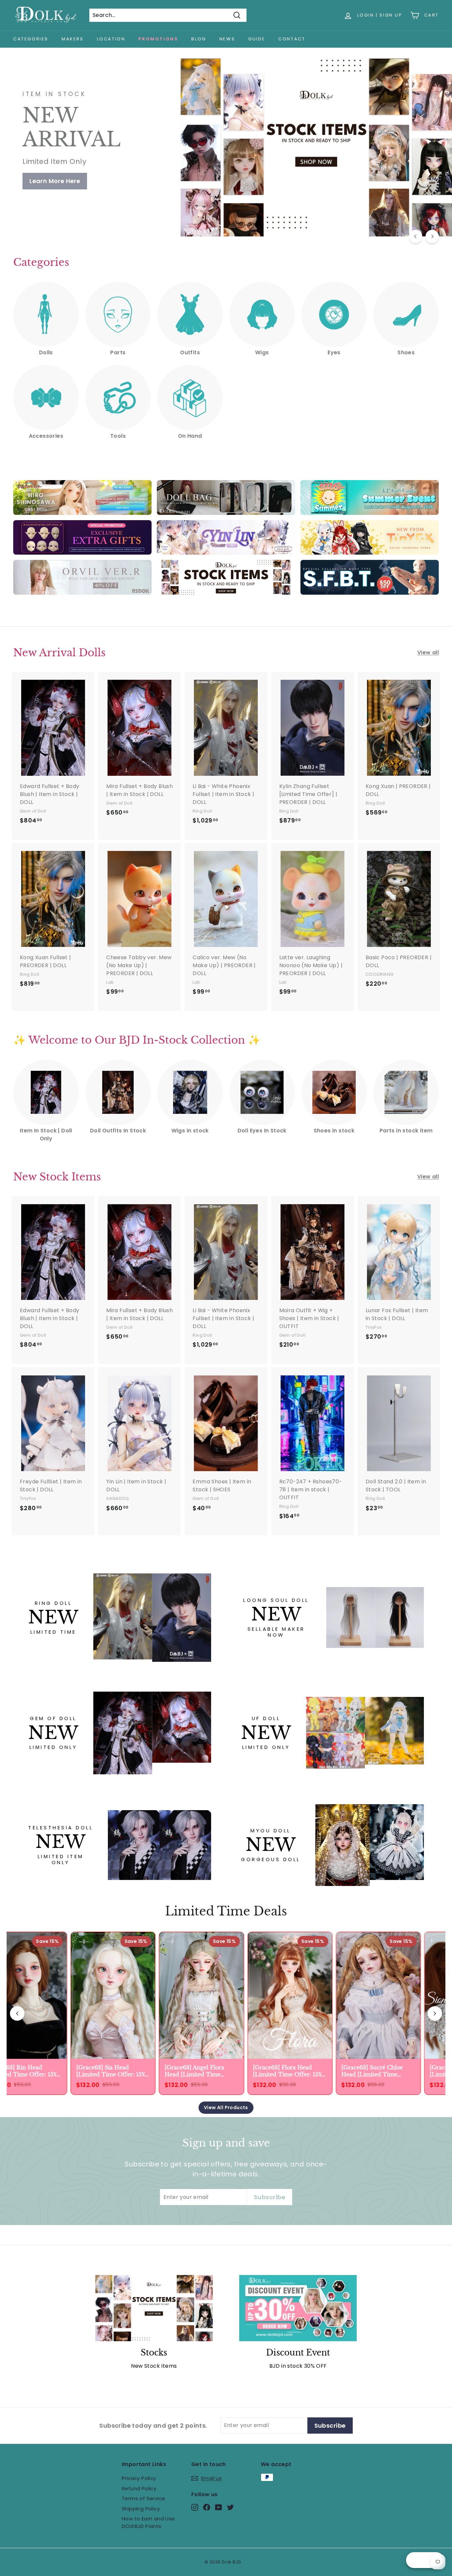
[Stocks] (154, 2308)
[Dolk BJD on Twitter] (230, 2507)
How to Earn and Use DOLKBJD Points (148, 2522)
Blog (199, 39)
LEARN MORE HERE (57, 174)
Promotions (158, 39)
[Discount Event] (298, 2308)
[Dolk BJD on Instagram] (195, 2507)
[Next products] (435, 2013)
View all (428, 652)
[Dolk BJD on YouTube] (219, 2507)
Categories (31, 39)
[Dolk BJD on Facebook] (207, 2507)
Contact (292, 39)
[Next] (432, 236)
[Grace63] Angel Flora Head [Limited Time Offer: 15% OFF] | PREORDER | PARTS (191, 2071)
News (227, 39)
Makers (73, 39)
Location (111, 39)
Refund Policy (139, 2488)
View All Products (226, 2107)
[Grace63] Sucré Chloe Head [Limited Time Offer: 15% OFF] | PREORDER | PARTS (369, 2071)
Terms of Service (143, 2498)
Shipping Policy (141, 2509)
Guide (257, 39)
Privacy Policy (139, 2478)
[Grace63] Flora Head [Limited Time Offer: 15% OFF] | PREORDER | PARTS (284, 2071)
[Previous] (416, 236)
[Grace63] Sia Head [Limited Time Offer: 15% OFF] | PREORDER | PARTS (107, 2071)
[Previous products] (17, 2013)
